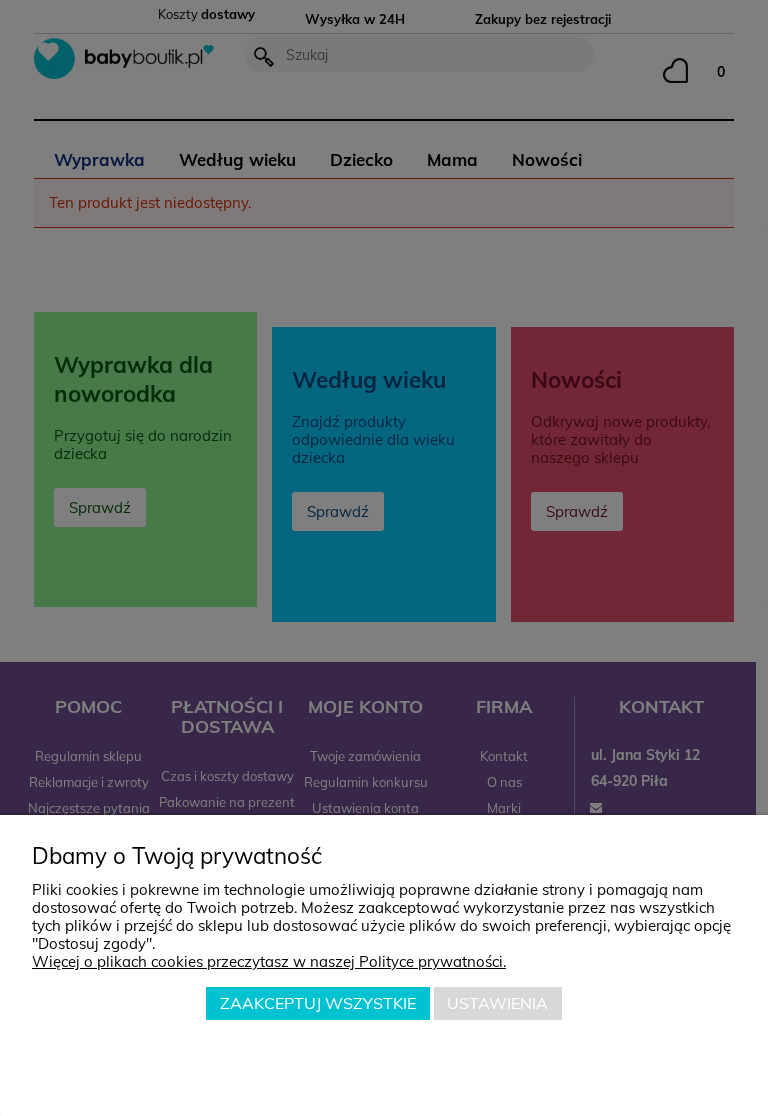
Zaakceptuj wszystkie (318, 1003)
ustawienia (497, 1003)
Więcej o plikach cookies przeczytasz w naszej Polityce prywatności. (269, 961)
